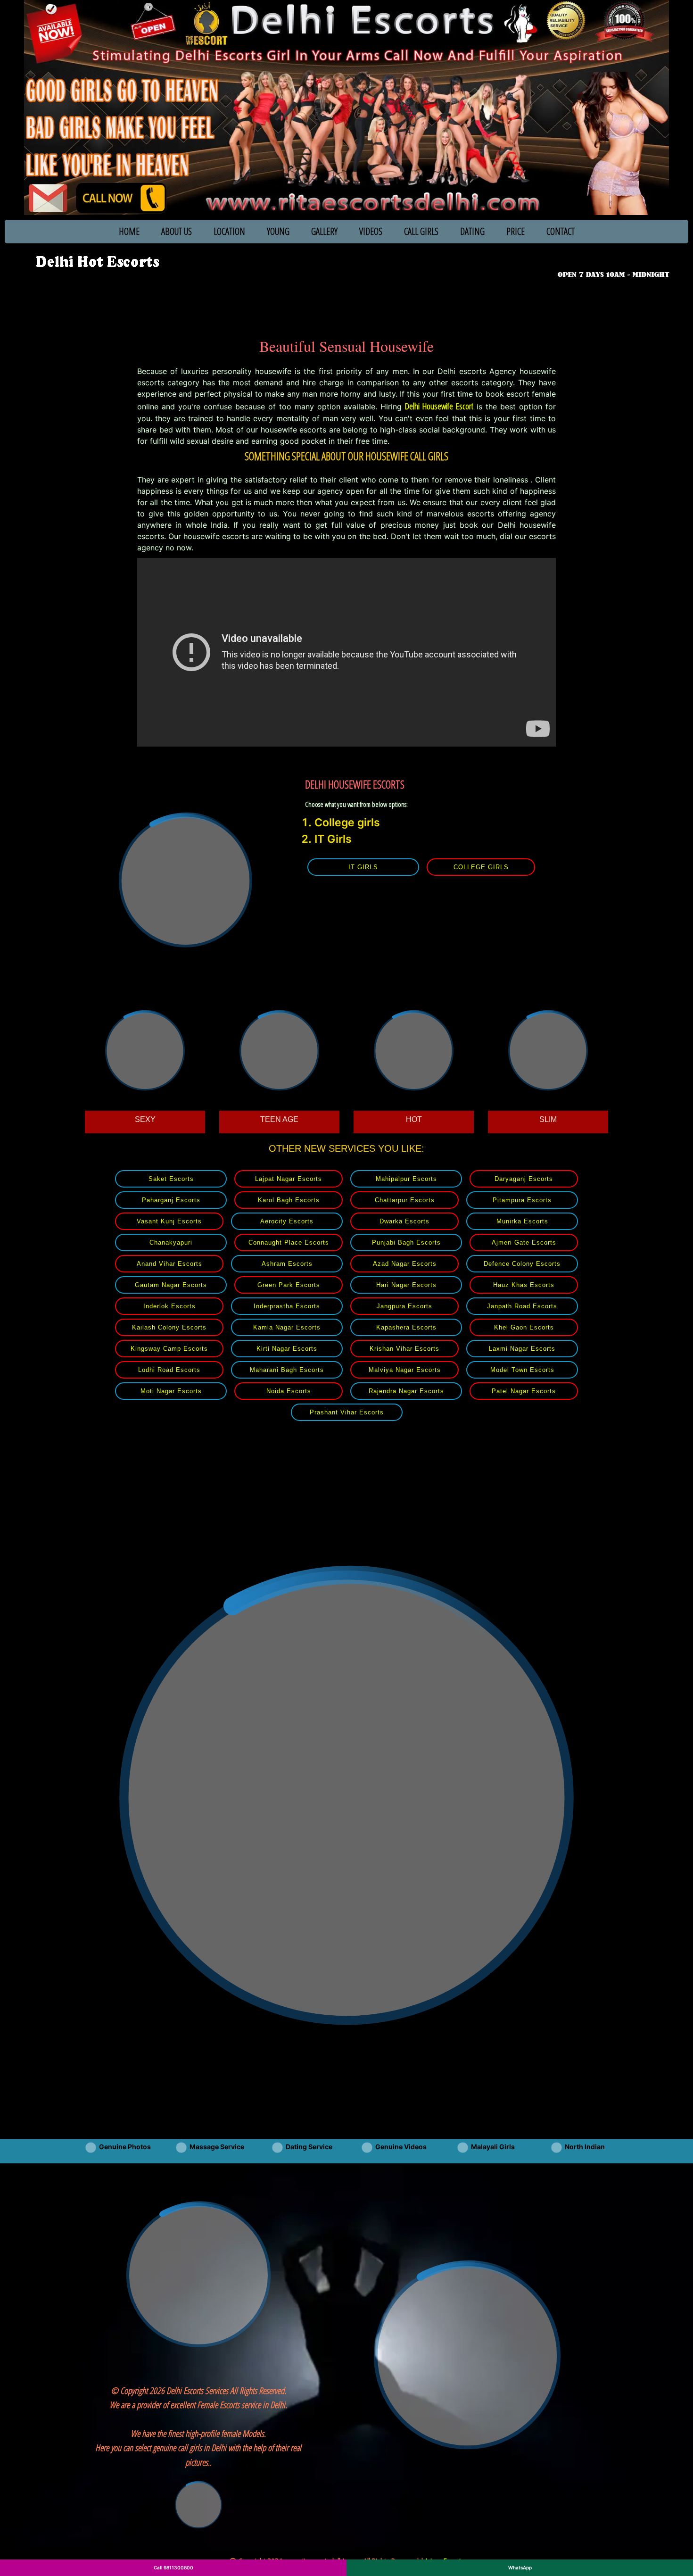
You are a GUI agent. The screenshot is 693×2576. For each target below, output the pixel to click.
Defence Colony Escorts (522, 1264)
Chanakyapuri (171, 1242)
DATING (472, 231)
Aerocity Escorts (287, 1221)
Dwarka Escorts (404, 1221)
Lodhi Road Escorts (169, 1370)
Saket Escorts (171, 1179)
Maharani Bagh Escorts (287, 1370)
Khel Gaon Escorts (524, 1327)
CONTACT (561, 231)
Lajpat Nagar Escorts (289, 1179)
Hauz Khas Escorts (524, 1285)
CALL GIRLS (421, 231)
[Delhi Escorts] (97, 262)
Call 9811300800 (173, 2568)
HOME (129, 231)
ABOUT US (177, 231)
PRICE (516, 231)
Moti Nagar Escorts (171, 1391)
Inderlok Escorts (169, 1306)
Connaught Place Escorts (289, 1242)
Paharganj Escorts (171, 1200)
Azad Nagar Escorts (405, 1264)
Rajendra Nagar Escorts (406, 1391)
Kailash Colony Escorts (169, 1327)
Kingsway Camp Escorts (169, 1349)
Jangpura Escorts (404, 1306)
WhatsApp (520, 2568)
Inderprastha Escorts (287, 1306)
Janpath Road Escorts (522, 1306)
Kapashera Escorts (406, 1327)
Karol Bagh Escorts (289, 1200)
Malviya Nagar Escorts (405, 1370)
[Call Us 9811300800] (615, 261)
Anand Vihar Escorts (169, 1264)
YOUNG (278, 231)
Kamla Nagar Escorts (287, 1327)
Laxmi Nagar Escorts (522, 1349)
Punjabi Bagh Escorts (406, 1242)
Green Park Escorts (289, 1285)
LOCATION (229, 231)
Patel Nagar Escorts (524, 1391)
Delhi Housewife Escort (439, 406)
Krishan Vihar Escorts (404, 1349)
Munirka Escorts (522, 1221)
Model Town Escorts (522, 1370)
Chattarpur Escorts (405, 1200)
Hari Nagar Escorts (406, 1285)
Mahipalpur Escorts (406, 1179)
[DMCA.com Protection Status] (198, 2504)
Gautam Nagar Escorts (171, 1285)
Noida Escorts (289, 1391)
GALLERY (324, 231)
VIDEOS (371, 231)
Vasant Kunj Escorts (169, 1221)
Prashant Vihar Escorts (347, 1412)
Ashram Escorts (287, 1264)
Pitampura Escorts (522, 1200)
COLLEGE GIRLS (481, 867)
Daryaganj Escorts (524, 1179)
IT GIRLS (363, 867)
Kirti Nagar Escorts (287, 1349)
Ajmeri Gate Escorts (524, 1242)
